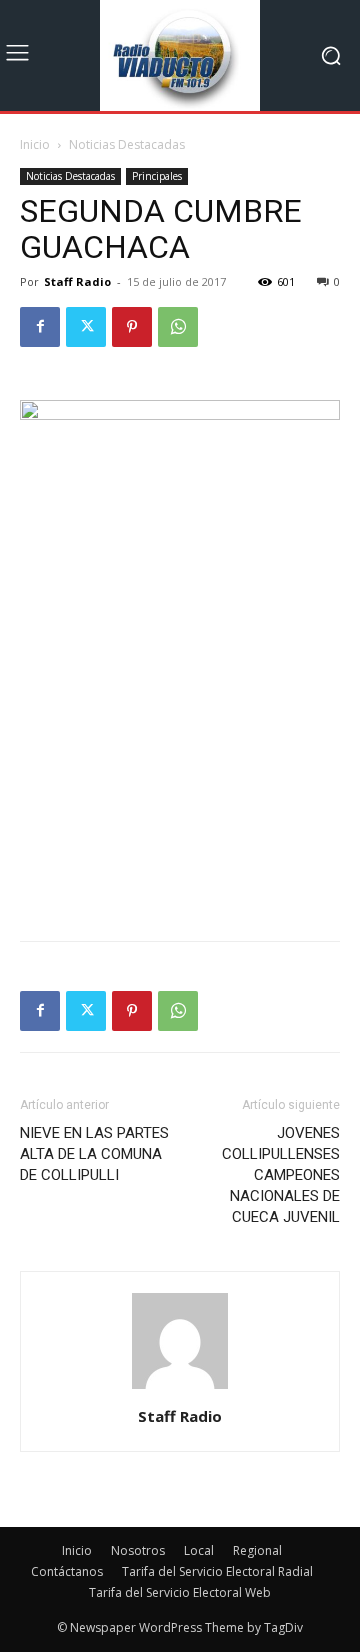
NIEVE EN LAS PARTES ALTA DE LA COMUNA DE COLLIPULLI (94, 1154)
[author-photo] (180, 1388)
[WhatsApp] (178, 327)
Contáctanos (67, 1571)
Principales (157, 176)
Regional (257, 1550)
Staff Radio (77, 281)
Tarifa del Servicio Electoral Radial (217, 1571)
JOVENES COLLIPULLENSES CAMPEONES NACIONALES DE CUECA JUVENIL (281, 1175)
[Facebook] (40, 327)
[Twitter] (86, 327)
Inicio (35, 144)
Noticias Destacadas (127, 144)
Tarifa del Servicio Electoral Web (180, 1592)
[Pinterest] (132, 327)
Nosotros (138, 1550)
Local (199, 1550)
